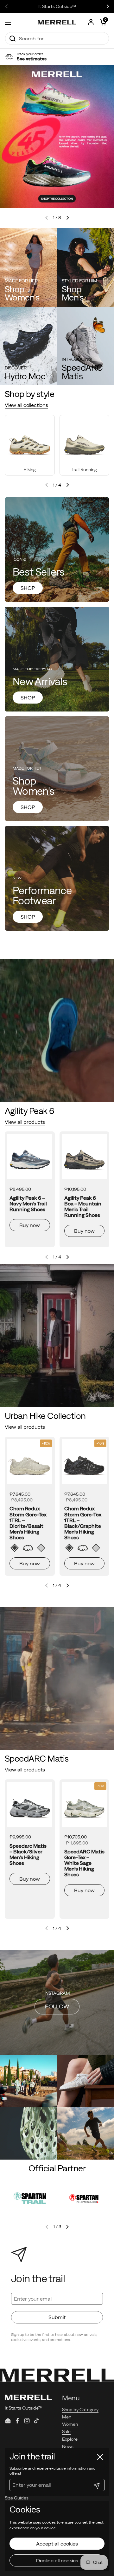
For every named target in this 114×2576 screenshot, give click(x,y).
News (68, 2446)
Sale (66, 2431)
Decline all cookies (57, 2560)
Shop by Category (80, 2410)
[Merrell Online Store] (57, 22)
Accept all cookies (57, 2544)
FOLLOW (57, 2006)
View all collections (26, 405)
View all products (25, 1122)
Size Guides (17, 2498)
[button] (103, 22)
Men (67, 2417)
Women (70, 2424)
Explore (70, 2439)
